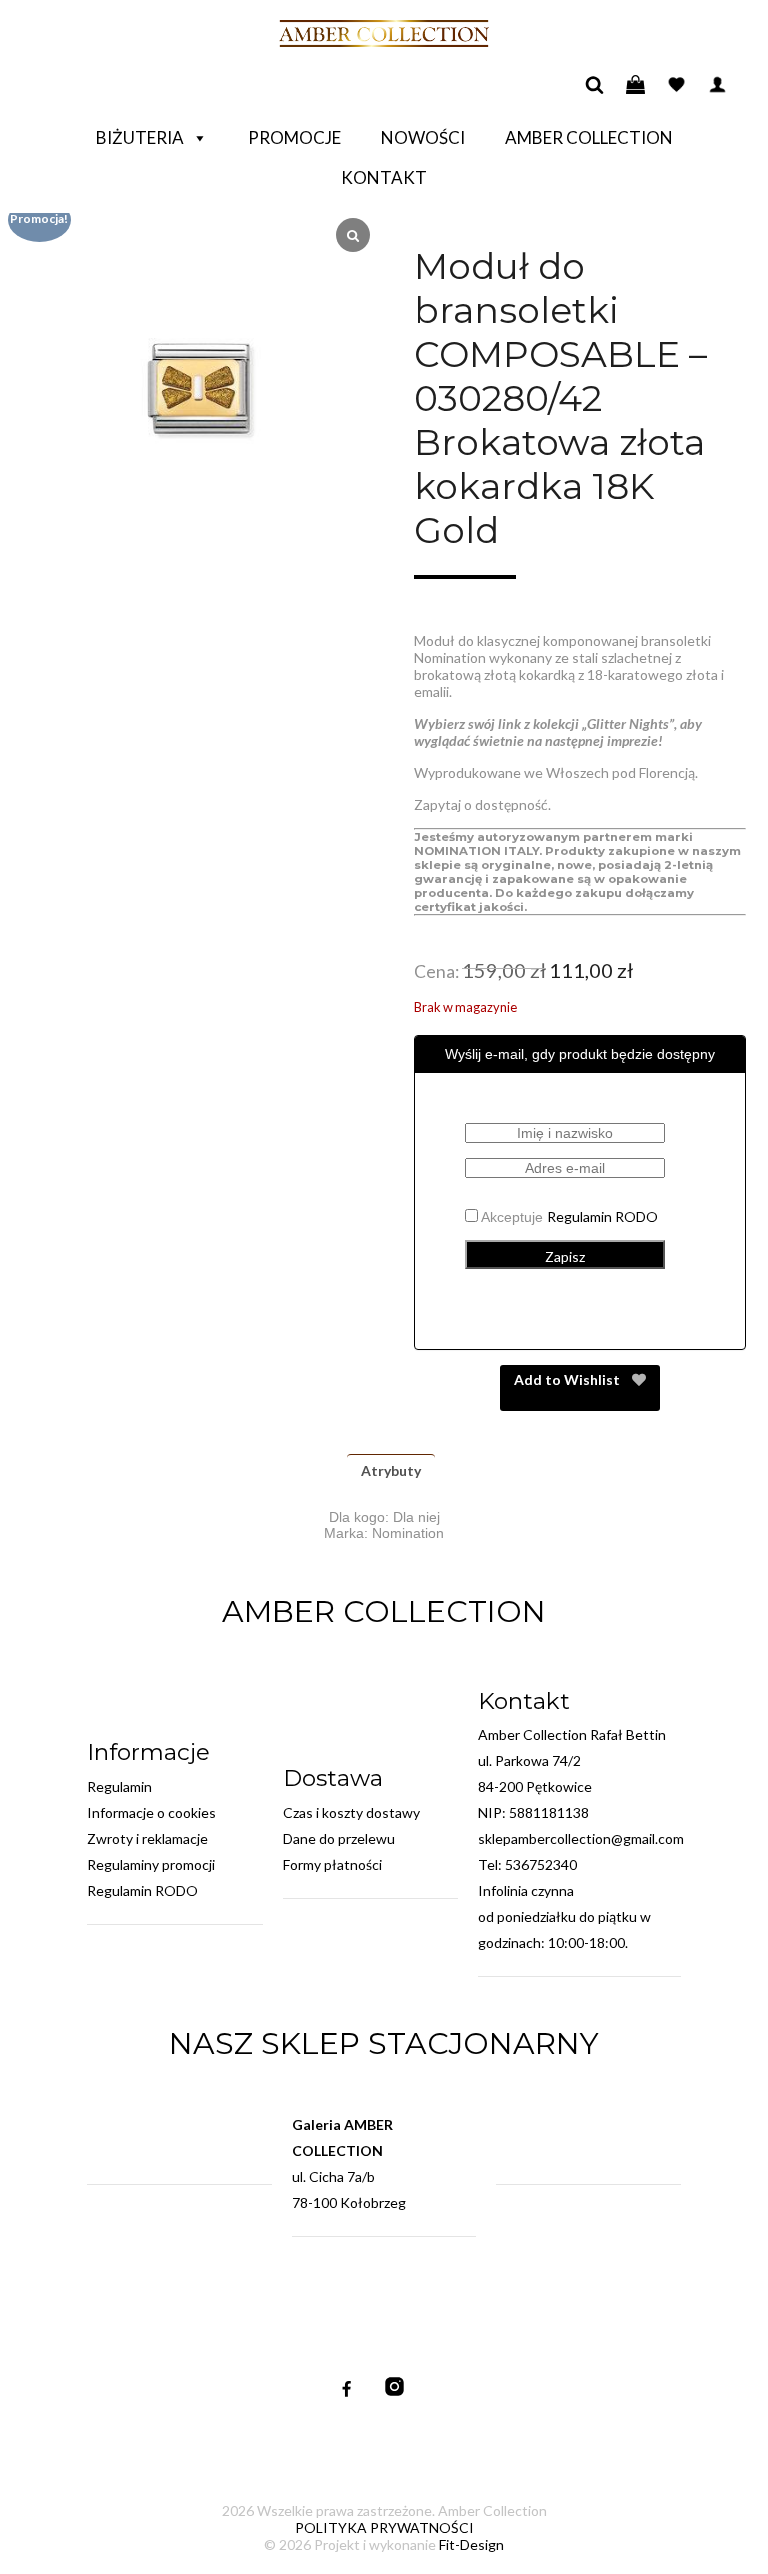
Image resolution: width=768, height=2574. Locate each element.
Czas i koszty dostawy (351, 1812)
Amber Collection (589, 137)
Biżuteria (140, 137)
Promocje (294, 137)
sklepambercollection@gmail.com (581, 1838)
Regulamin (119, 1786)
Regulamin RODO (602, 1216)
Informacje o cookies (151, 1812)
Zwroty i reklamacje (147, 1838)
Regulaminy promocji (151, 1864)
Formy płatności (332, 1864)
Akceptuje (568, 1217)
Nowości (423, 137)
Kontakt (384, 177)
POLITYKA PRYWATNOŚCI (384, 2527)
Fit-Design (471, 2544)
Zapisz (565, 1256)
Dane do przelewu (339, 1838)
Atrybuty (391, 1470)
